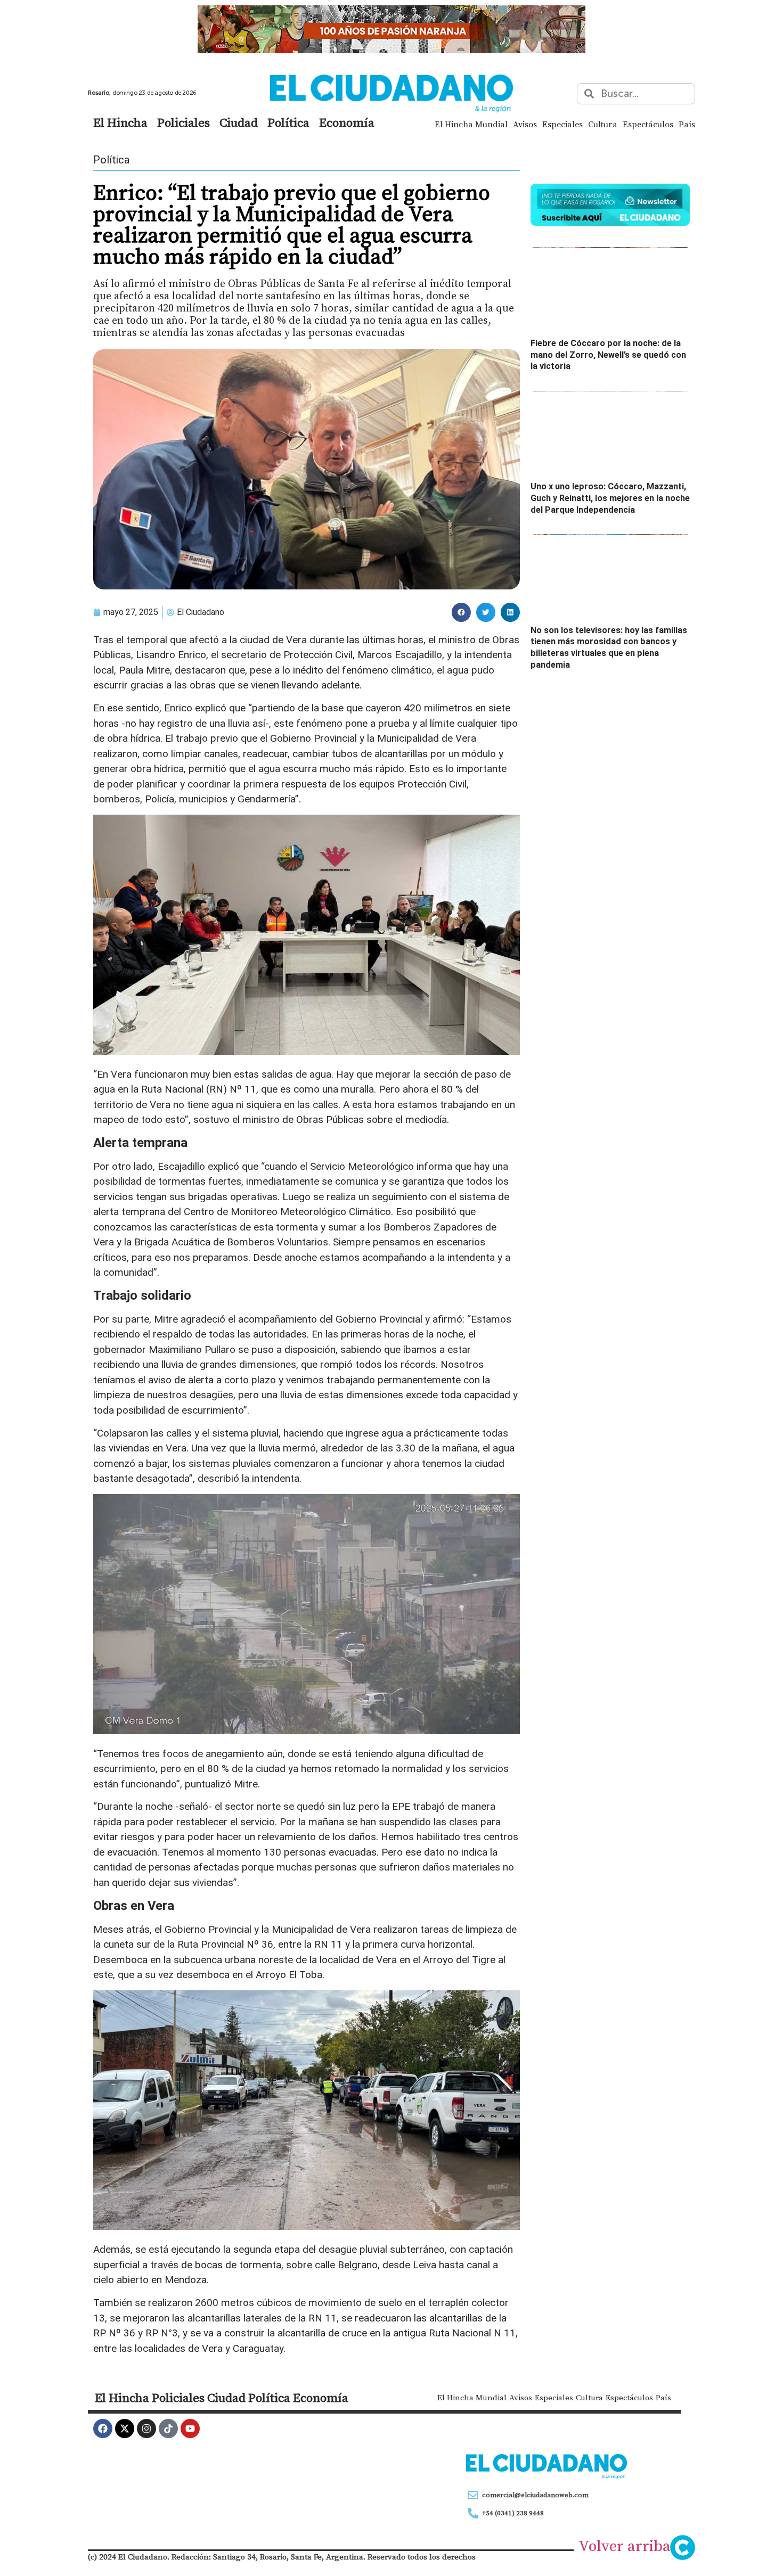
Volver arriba (625, 2546)
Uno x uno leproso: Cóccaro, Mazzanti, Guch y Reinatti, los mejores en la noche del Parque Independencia (610, 498)
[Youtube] (190, 2429)
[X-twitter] (125, 2429)
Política (288, 122)
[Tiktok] (168, 2429)
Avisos (525, 124)
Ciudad (239, 122)
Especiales (562, 124)
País (687, 124)
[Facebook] (103, 2429)
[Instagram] (146, 2429)
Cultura (603, 124)
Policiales (183, 122)
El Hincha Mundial (471, 124)
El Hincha (120, 122)
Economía (347, 122)
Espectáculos (648, 124)
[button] (461, 612)
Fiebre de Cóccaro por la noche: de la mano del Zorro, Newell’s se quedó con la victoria (608, 355)
